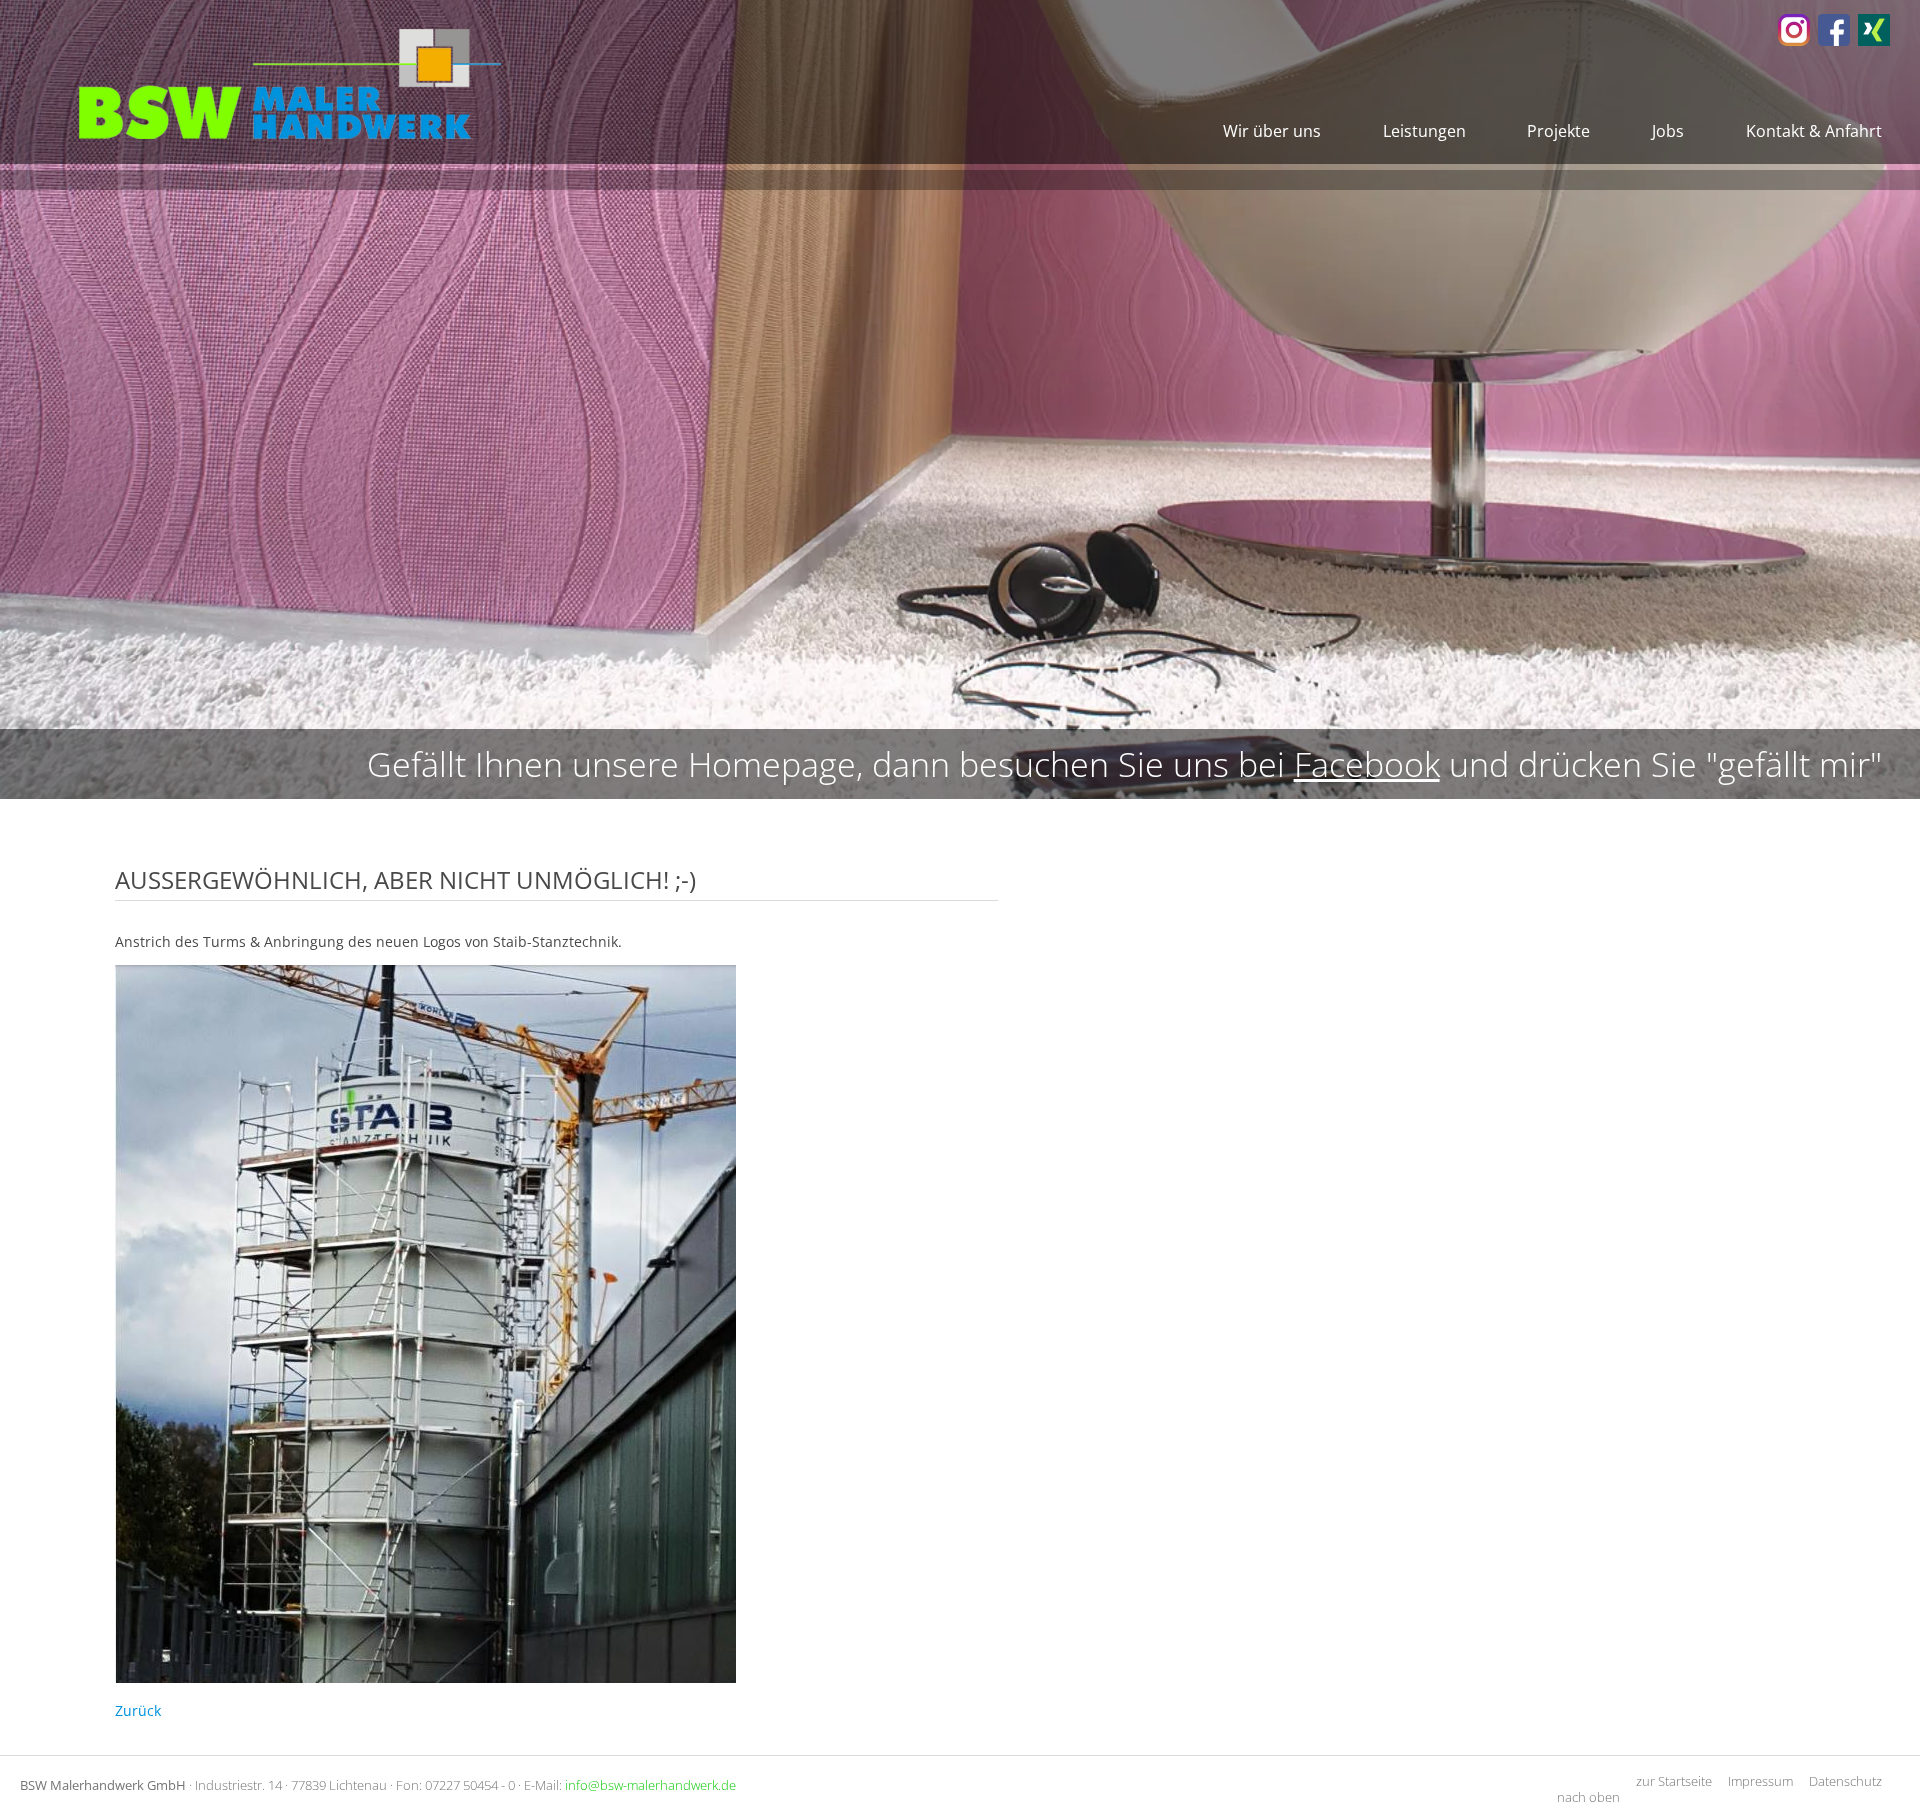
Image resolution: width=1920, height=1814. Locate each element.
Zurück (138, 1710)
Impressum (1760, 1781)
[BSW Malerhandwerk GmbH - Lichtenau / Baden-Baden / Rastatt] (1794, 40)
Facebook (1367, 764)
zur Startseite (1674, 1781)
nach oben (1588, 1797)
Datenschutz (1845, 1781)
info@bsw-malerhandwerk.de (650, 1785)
